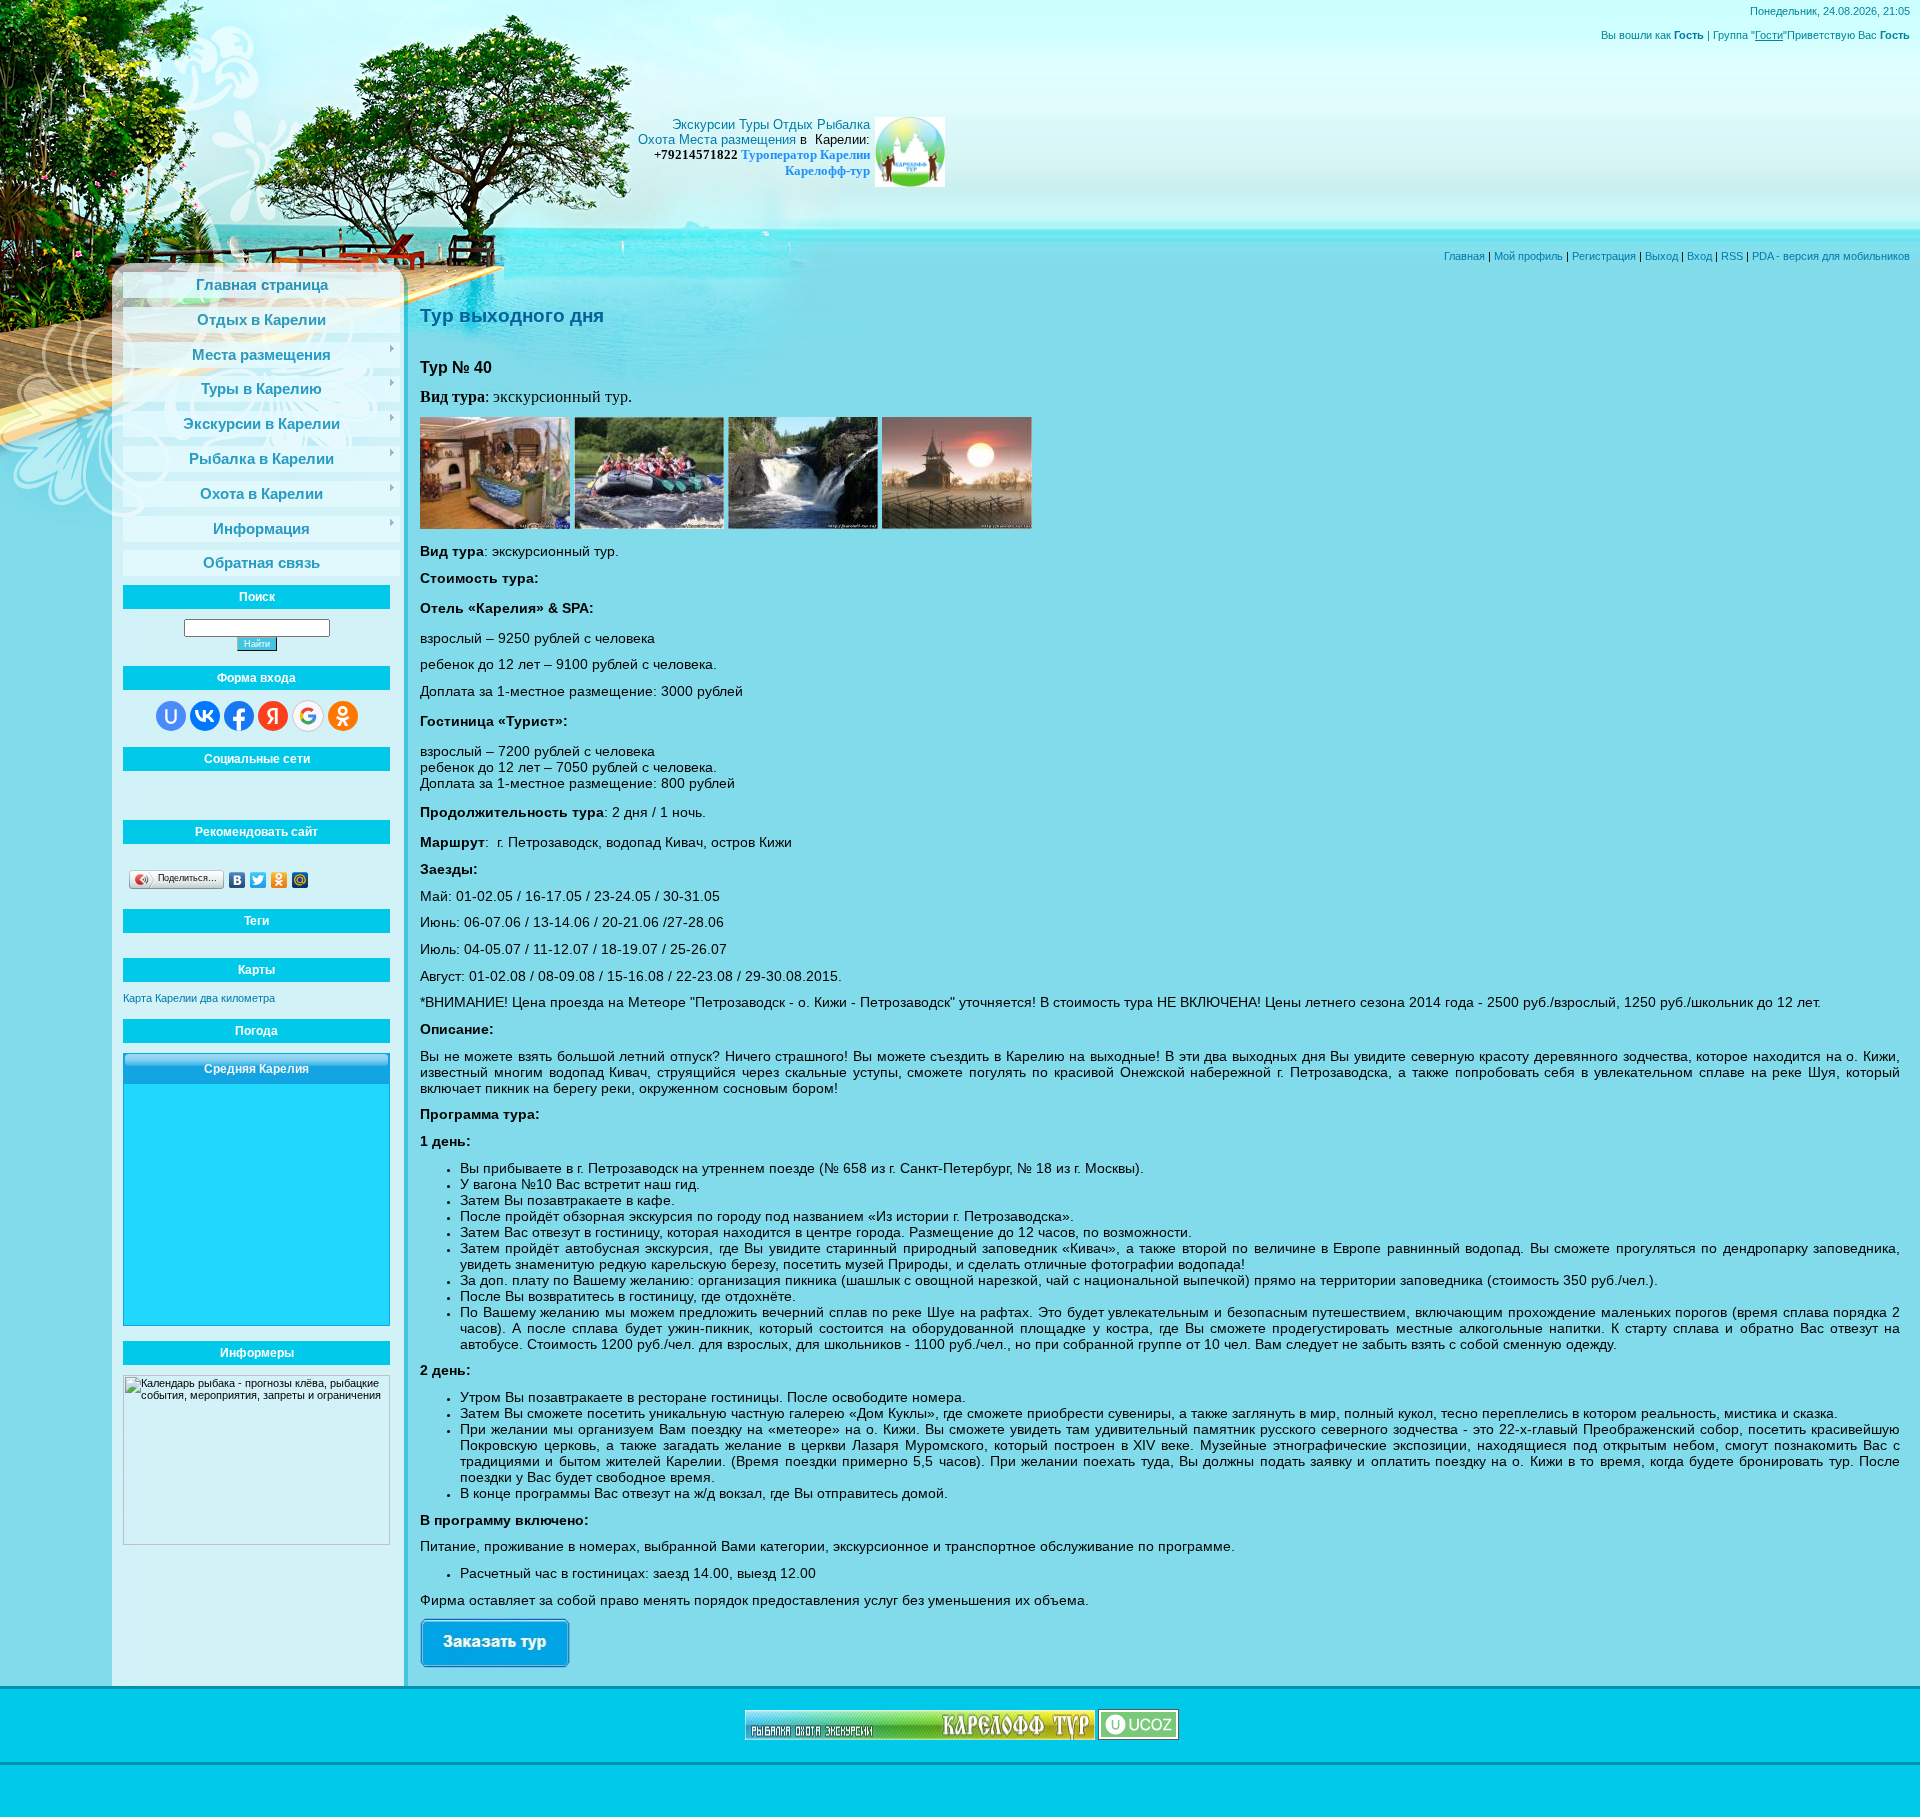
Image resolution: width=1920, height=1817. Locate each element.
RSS (1732, 256)
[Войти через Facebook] (239, 716)
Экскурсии (705, 124)
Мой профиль (1528, 256)
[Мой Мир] (300, 880)
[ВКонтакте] (237, 880)
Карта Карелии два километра (199, 998)
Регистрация (1604, 256)
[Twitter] (258, 880)
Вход (1699, 256)
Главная (1464, 256)
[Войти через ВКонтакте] (205, 716)
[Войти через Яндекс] (273, 716)
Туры (756, 124)
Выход (1661, 256)
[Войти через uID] (171, 716)
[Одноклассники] (279, 880)
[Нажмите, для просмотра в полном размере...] (495, 523)
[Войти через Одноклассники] (343, 716)
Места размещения (737, 139)
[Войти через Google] (308, 716)
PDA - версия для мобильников (1831, 256)
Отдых (795, 124)
